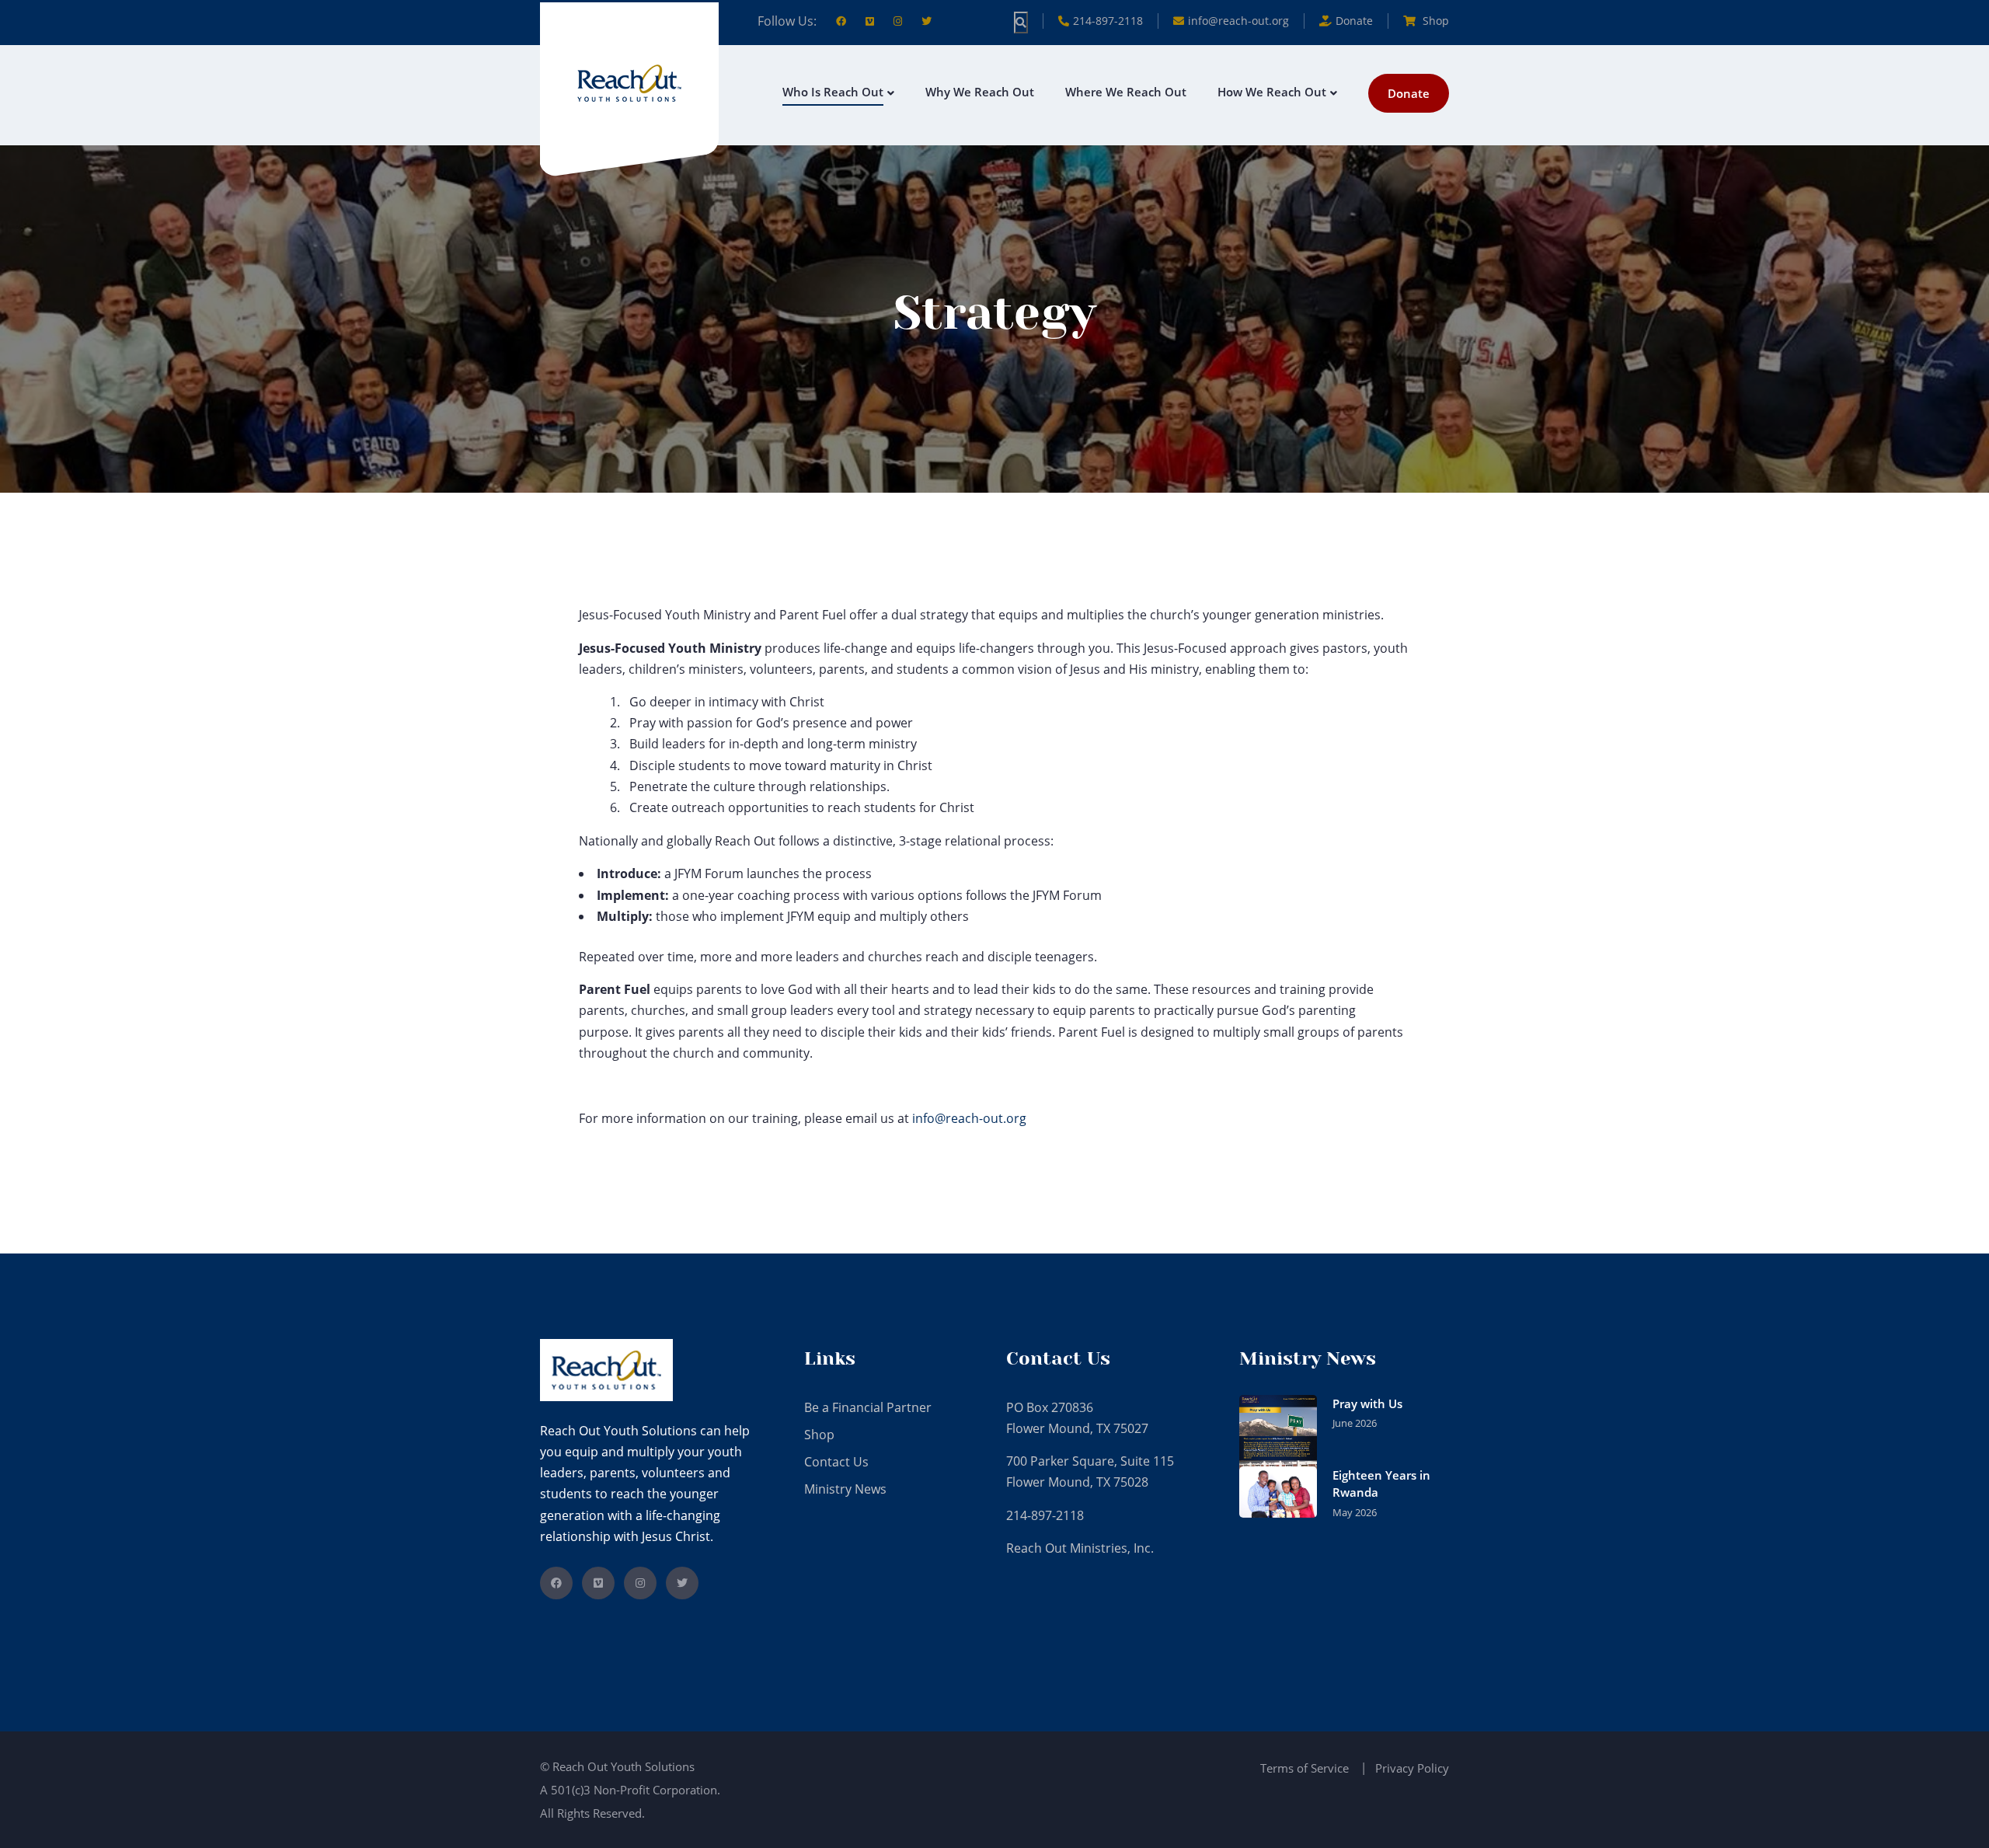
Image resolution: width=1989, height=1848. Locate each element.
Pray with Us (1367, 1403)
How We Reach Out (1272, 92)
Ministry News (845, 1489)
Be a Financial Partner (868, 1407)
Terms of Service (1305, 1768)
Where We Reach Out (1126, 92)
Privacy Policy (1412, 1768)
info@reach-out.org (1238, 21)
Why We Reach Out (980, 92)
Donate (1409, 93)
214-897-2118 (1108, 21)
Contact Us (836, 1462)
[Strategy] (629, 82)
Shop (1434, 21)
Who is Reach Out (833, 92)
